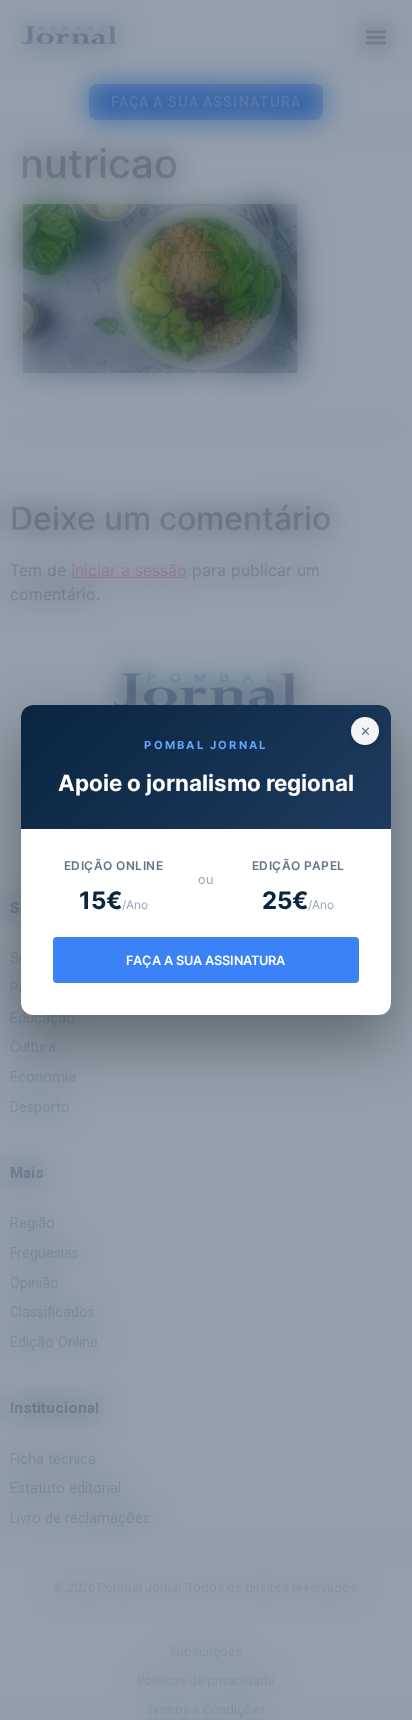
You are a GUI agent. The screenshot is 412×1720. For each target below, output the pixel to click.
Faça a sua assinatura (205, 960)
